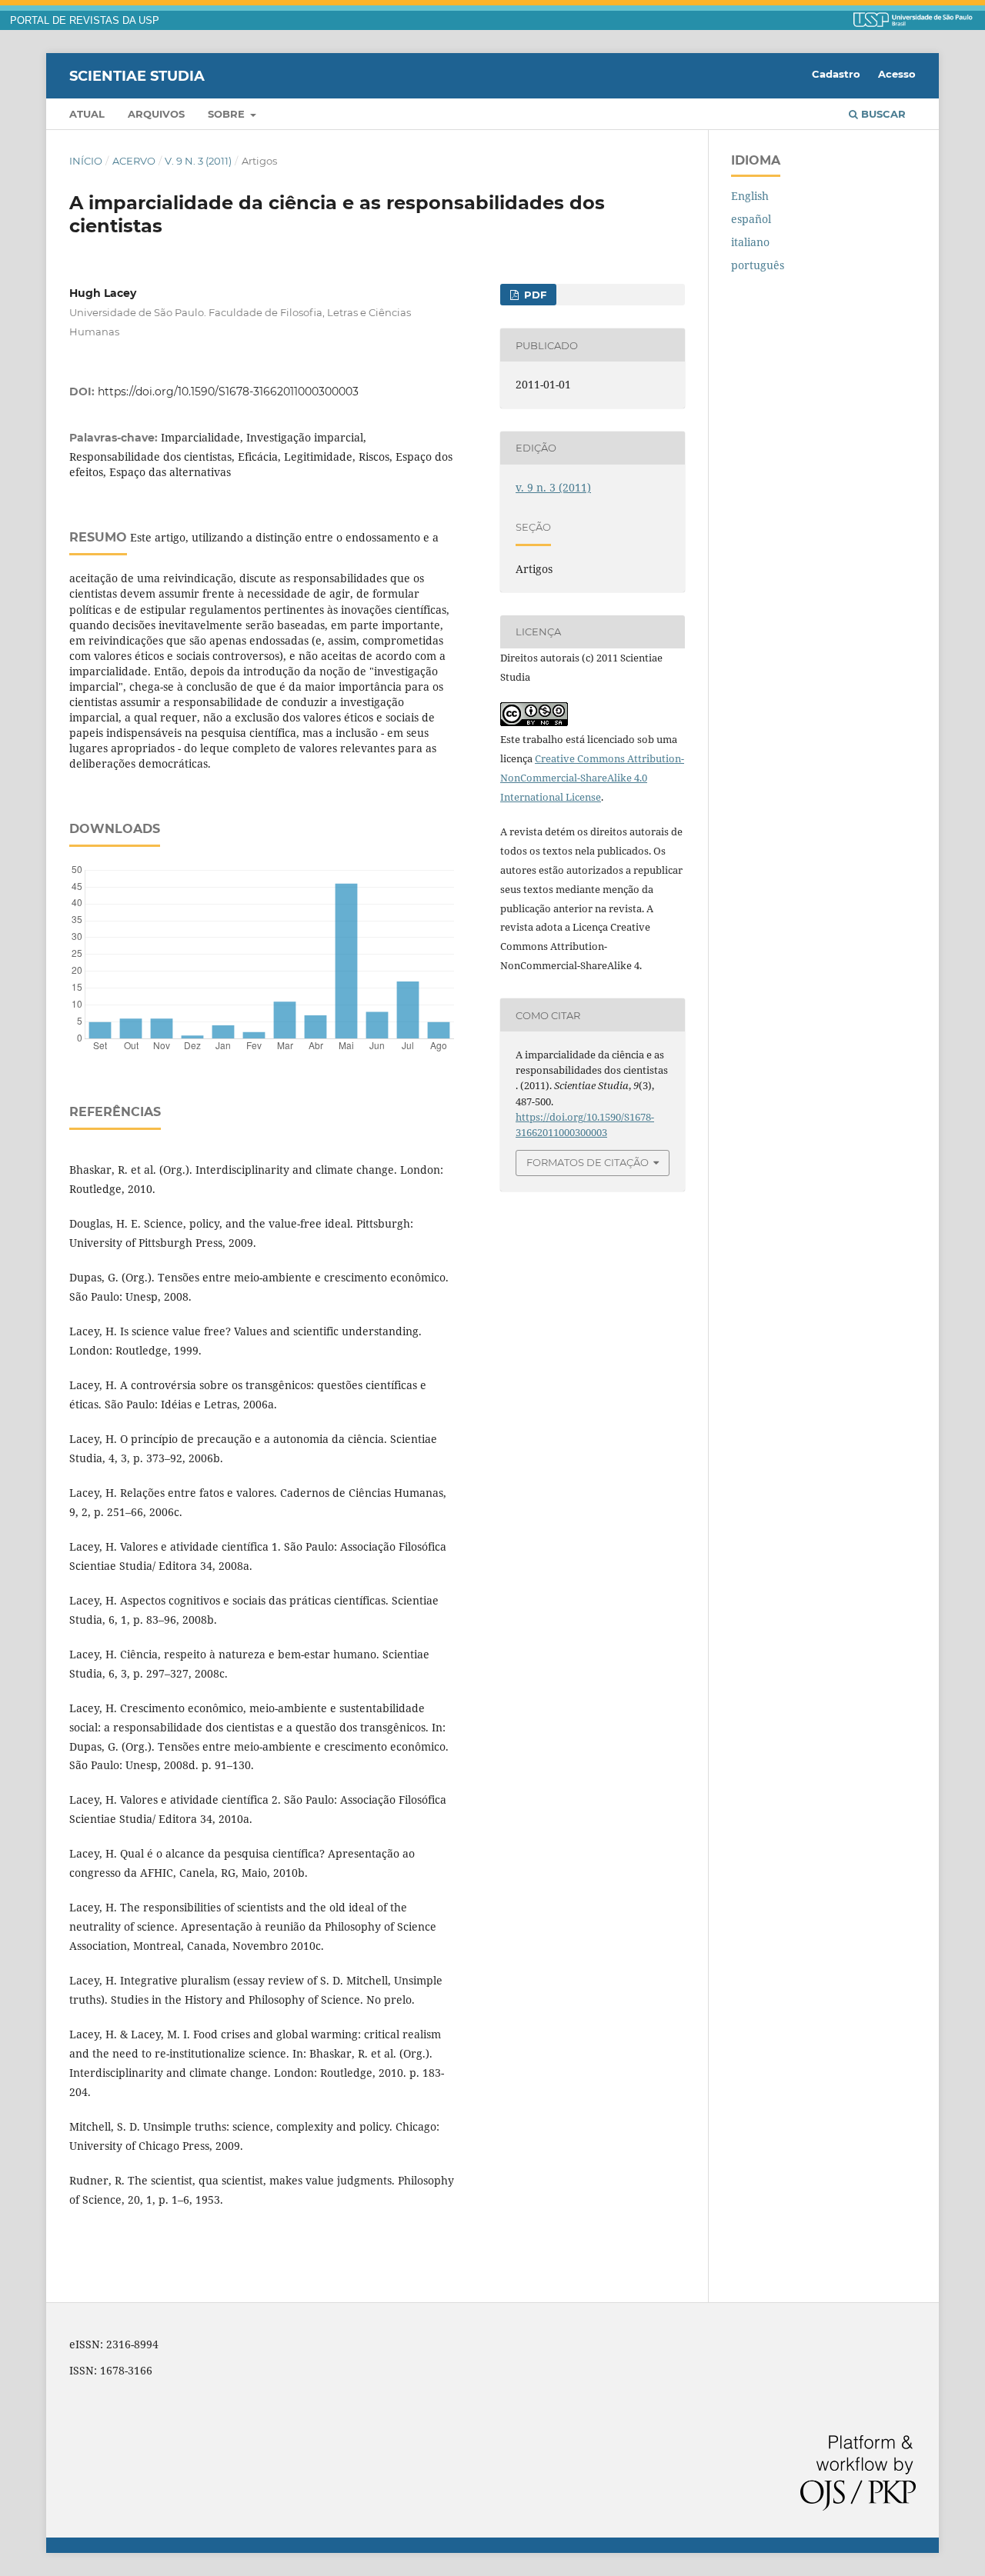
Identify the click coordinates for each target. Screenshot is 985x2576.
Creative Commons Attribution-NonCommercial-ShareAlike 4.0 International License (592, 778)
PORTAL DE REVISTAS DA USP (85, 21)
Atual (87, 114)
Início (86, 161)
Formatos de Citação (588, 1162)
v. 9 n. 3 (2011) (198, 161)
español (751, 219)
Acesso (897, 74)
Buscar (882, 114)
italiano (750, 242)
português (758, 265)
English (750, 196)
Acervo (134, 161)
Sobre (228, 114)
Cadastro (836, 74)
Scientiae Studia (137, 75)
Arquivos (156, 114)
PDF (534, 295)
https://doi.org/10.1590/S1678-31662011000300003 (228, 392)
